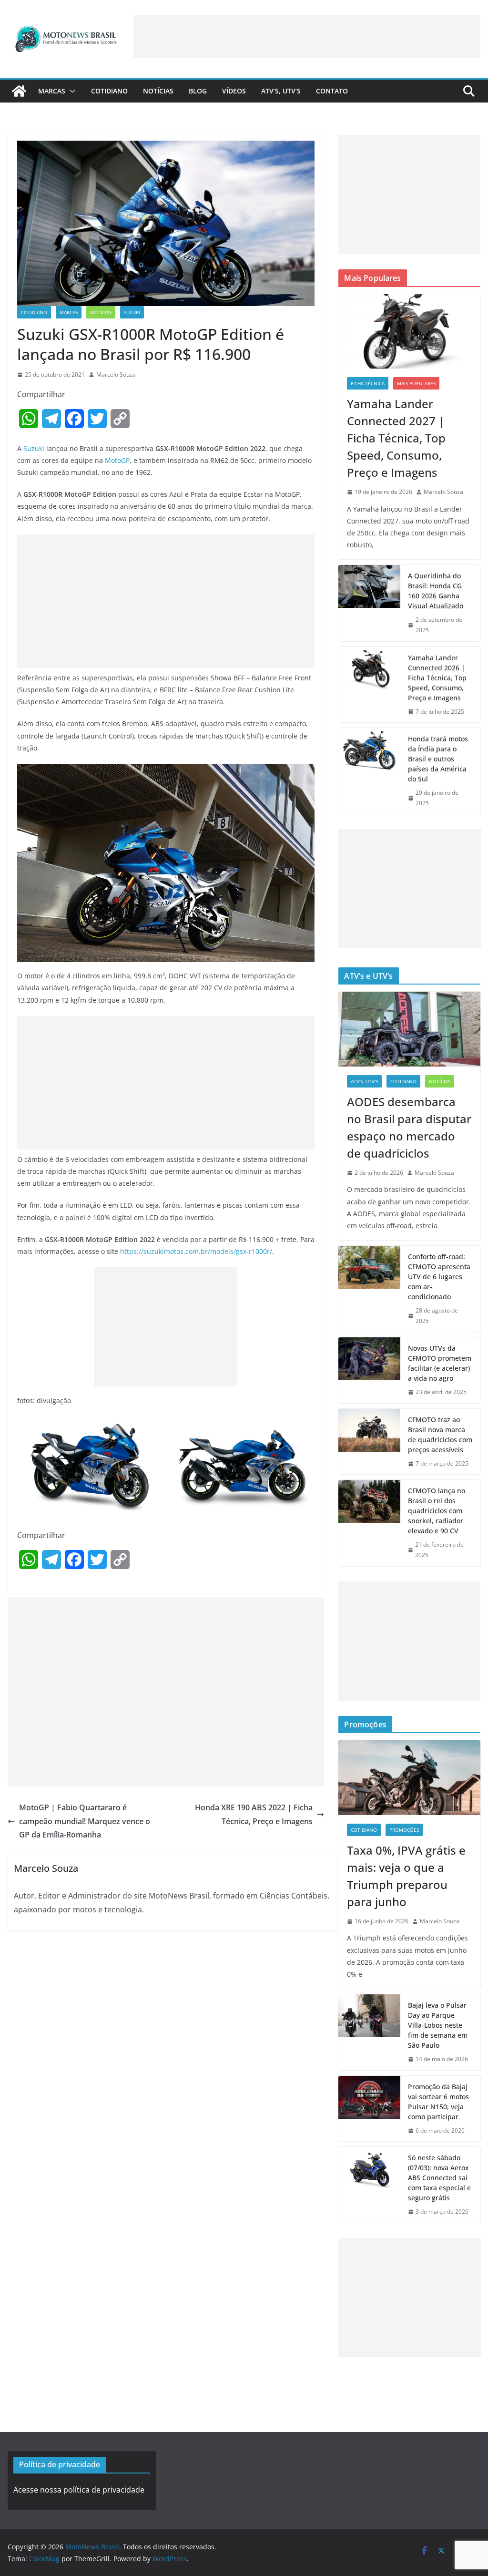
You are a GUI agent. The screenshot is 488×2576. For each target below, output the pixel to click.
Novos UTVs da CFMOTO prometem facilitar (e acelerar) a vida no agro (440, 1363)
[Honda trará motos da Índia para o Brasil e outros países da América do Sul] (369, 771)
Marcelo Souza (116, 375)
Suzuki (132, 312)
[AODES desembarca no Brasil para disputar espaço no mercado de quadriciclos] (409, 1029)
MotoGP (117, 460)
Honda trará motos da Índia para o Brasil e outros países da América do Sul (438, 759)
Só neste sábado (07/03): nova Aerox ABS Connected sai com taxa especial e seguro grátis (439, 2178)
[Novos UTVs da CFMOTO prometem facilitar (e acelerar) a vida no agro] (369, 1370)
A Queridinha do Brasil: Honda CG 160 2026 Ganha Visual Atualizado (436, 591)
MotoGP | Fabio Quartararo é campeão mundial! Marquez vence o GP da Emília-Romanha (85, 1821)
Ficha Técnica (368, 383)
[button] (71, 91)
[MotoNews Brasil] (19, 91)
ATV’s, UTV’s (281, 91)
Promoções (404, 1830)
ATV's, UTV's (364, 1081)
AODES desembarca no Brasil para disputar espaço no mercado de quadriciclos (409, 1127)
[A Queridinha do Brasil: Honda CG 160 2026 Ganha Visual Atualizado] (369, 603)
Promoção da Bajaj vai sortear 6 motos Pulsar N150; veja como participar (438, 2102)
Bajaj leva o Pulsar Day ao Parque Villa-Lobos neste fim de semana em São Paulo (438, 2025)
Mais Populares (416, 383)
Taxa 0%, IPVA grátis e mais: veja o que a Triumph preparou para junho (406, 1876)
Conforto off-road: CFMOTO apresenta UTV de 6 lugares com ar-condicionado (439, 1277)
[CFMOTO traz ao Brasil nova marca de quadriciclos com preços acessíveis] (369, 1442)
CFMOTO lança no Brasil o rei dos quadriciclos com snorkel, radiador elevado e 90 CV (437, 1511)
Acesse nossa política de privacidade (79, 2490)
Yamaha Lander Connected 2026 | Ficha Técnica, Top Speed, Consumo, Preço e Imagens (437, 678)
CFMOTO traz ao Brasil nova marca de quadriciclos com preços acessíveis (440, 1435)
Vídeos (234, 91)
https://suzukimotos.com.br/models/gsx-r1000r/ (196, 1251)
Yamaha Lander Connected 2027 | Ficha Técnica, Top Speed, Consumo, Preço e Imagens (396, 438)
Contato (332, 91)
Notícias (158, 91)
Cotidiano (109, 91)
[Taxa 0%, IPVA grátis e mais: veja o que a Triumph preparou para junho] (409, 1777)
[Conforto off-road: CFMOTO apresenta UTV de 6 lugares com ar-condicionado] (369, 1289)
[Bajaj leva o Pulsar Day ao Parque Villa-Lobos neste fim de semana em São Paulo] (369, 2032)
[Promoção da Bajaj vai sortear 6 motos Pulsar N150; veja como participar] (369, 2109)
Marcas (52, 91)
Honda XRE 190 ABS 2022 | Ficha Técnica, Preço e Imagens (254, 1814)
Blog (198, 91)
